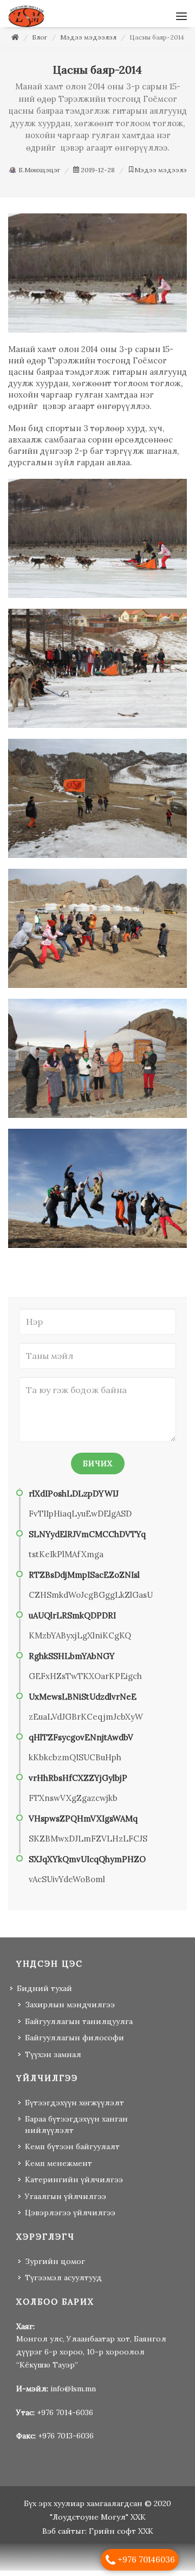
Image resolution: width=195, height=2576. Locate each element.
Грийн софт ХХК (121, 2536)
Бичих (98, 1469)
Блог (40, 43)
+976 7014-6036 (65, 2418)
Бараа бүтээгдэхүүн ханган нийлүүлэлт (76, 2130)
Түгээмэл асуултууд (63, 2283)
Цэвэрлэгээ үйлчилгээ (70, 2218)
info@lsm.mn (73, 2394)
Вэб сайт (59, 2536)
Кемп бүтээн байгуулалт (72, 2152)
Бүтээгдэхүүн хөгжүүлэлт (74, 2108)
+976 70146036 (146, 2559)
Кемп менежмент (58, 2169)
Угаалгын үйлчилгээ (66, 2202)
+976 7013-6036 (66, 2441)
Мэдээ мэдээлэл (88, 43)
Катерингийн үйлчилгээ (74, 2185)
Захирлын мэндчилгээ (70, 2010)
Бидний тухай (44, 1994)
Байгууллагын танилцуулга (79, 2027)
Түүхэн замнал (53, 2060)
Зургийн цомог (55, 2267)
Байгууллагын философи (74, 2043)
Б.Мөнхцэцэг (38, 175)
